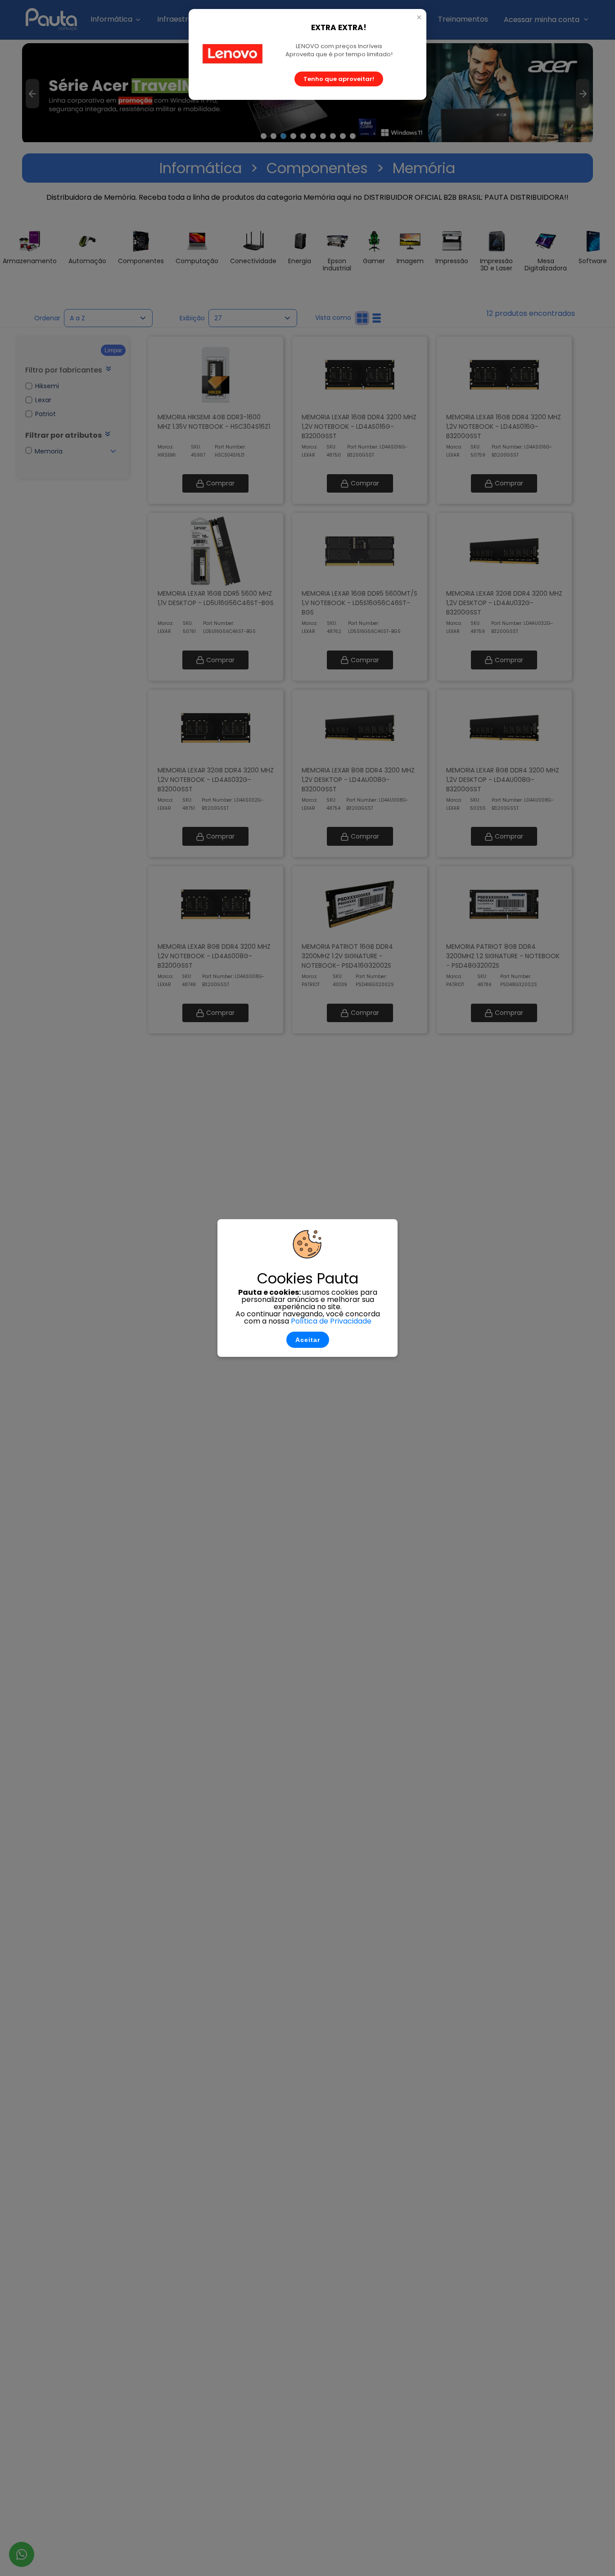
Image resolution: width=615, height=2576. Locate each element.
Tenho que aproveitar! (339, 79)
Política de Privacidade (331, 1321)
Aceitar (308, 1340)
